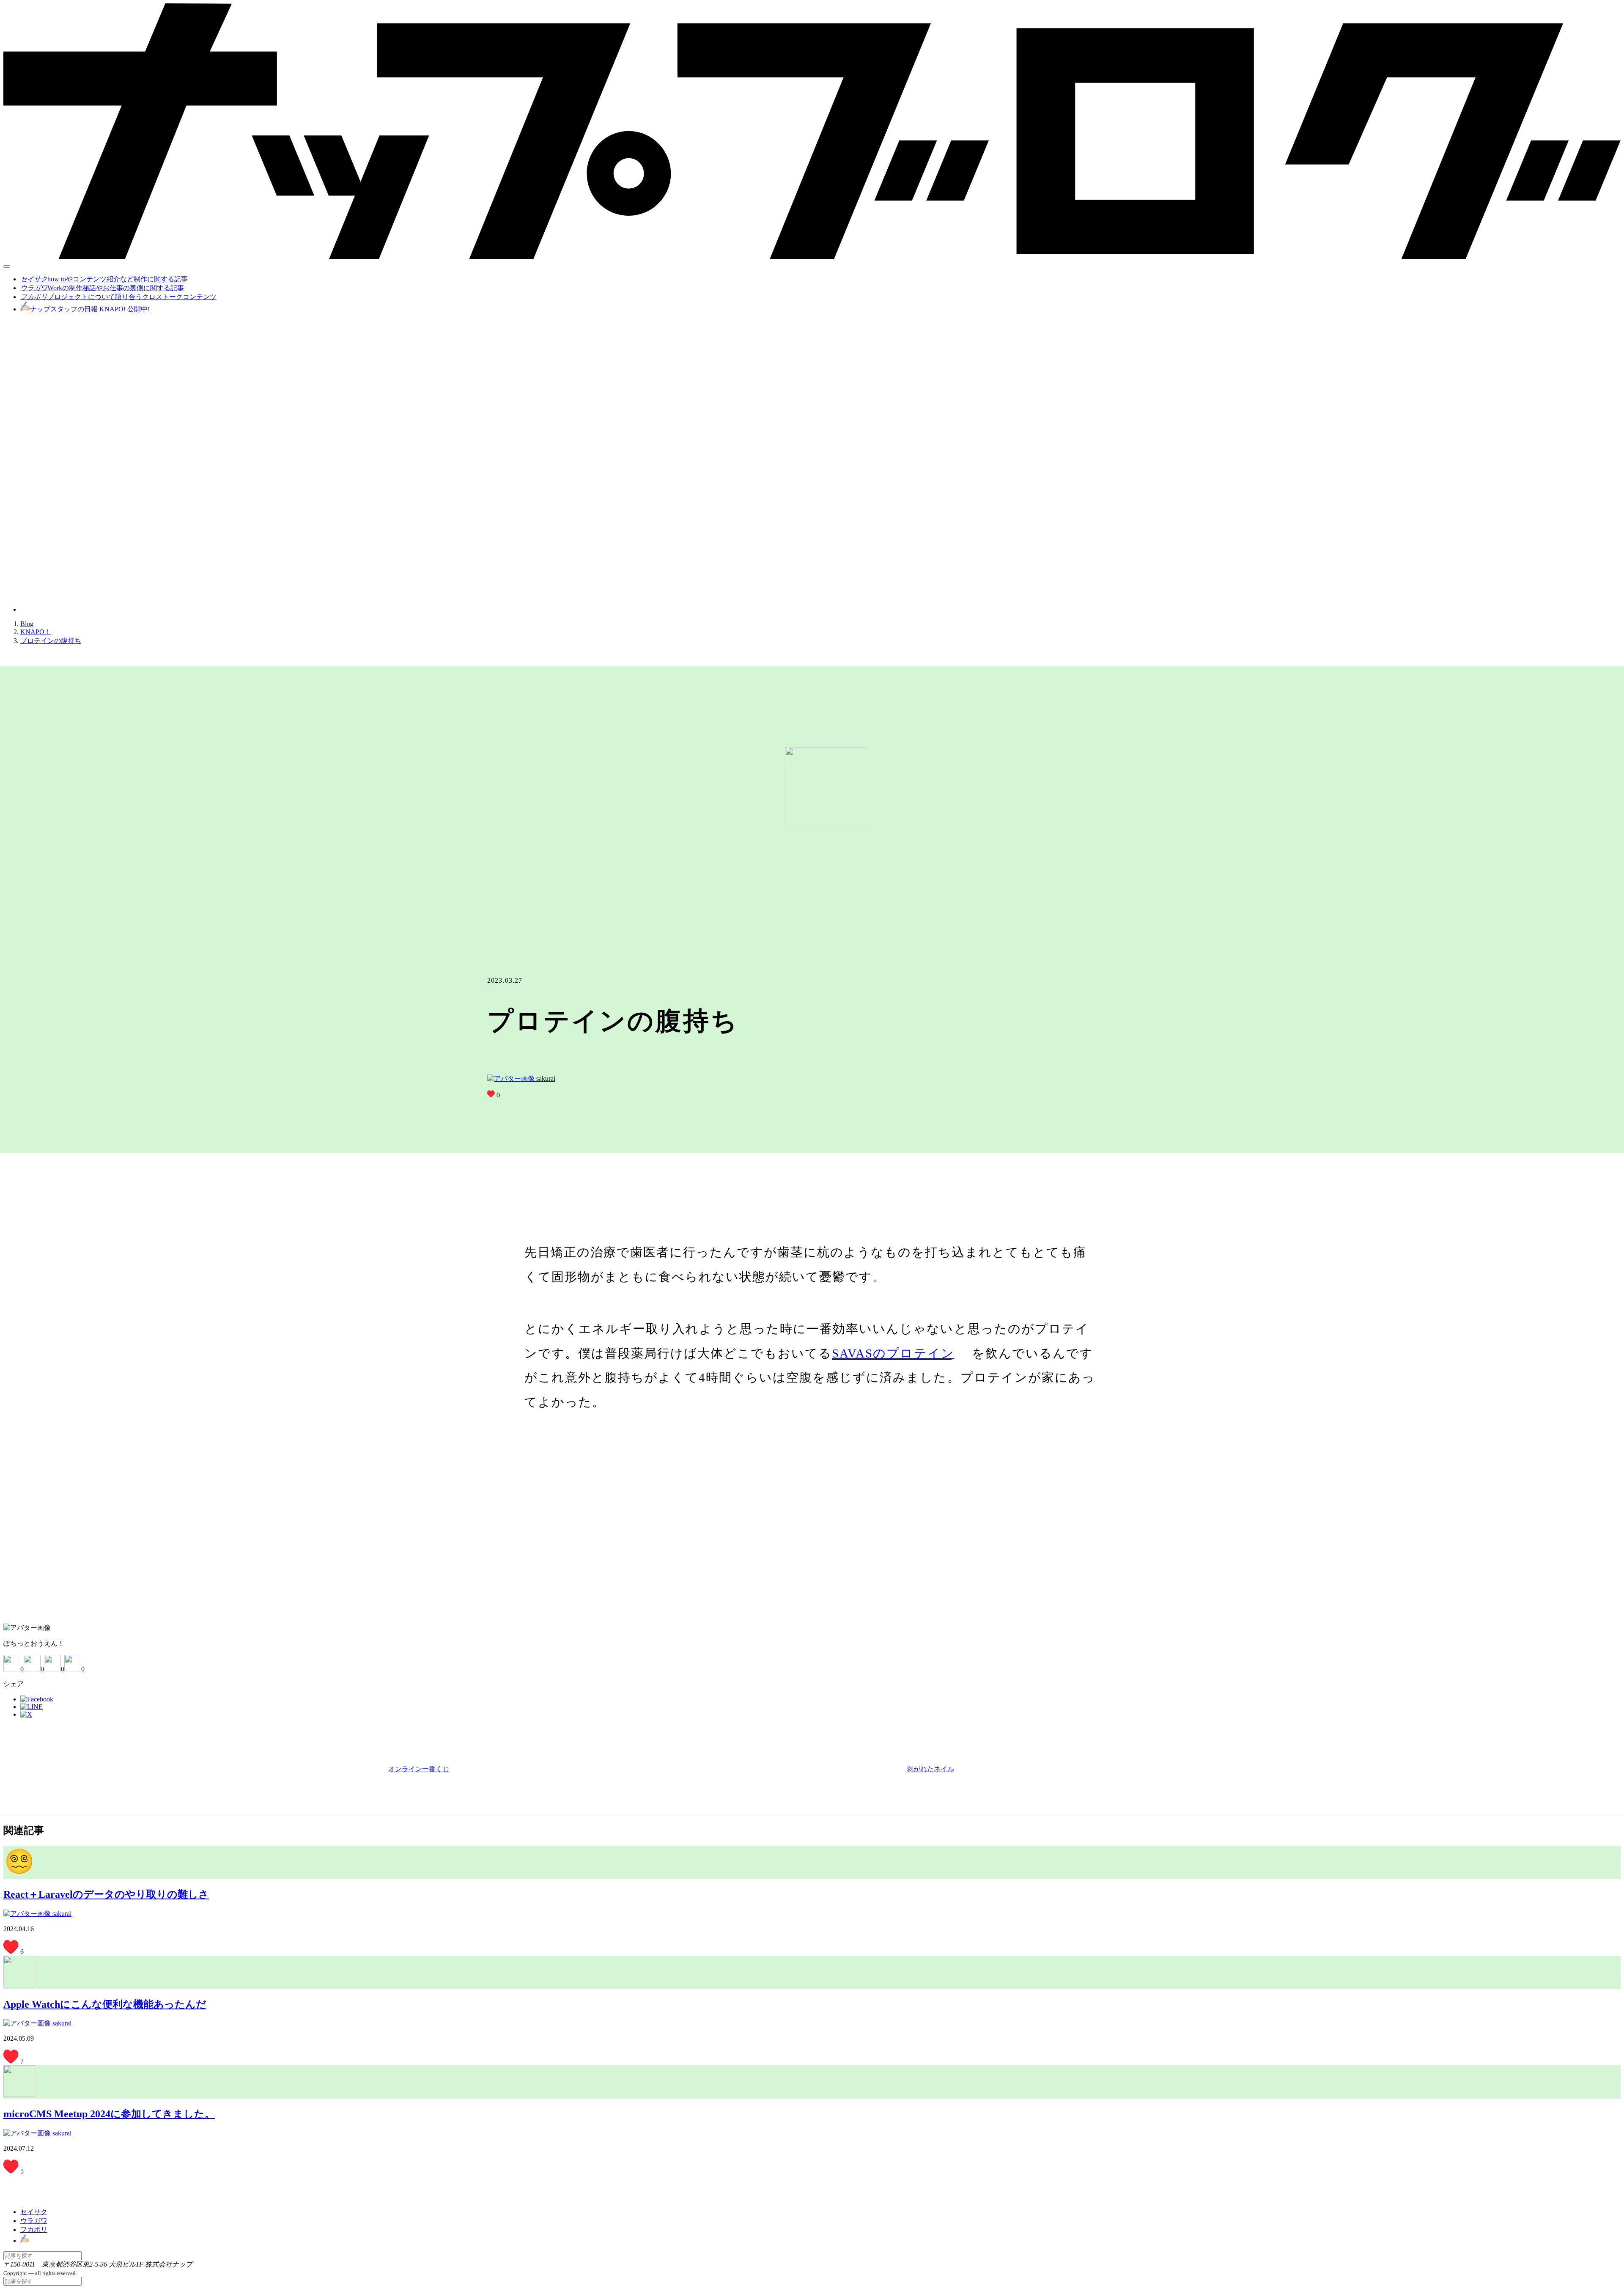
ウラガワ (34, 2221)
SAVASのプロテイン (892, 1353)
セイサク (34, 2212)
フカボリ (34, 2230)
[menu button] (7, 267)
